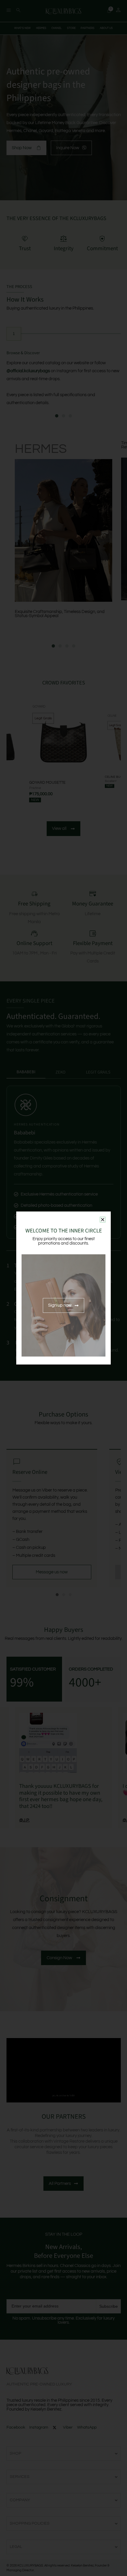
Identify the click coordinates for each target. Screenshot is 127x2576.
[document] (63, 1288)
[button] (103, 1220)
